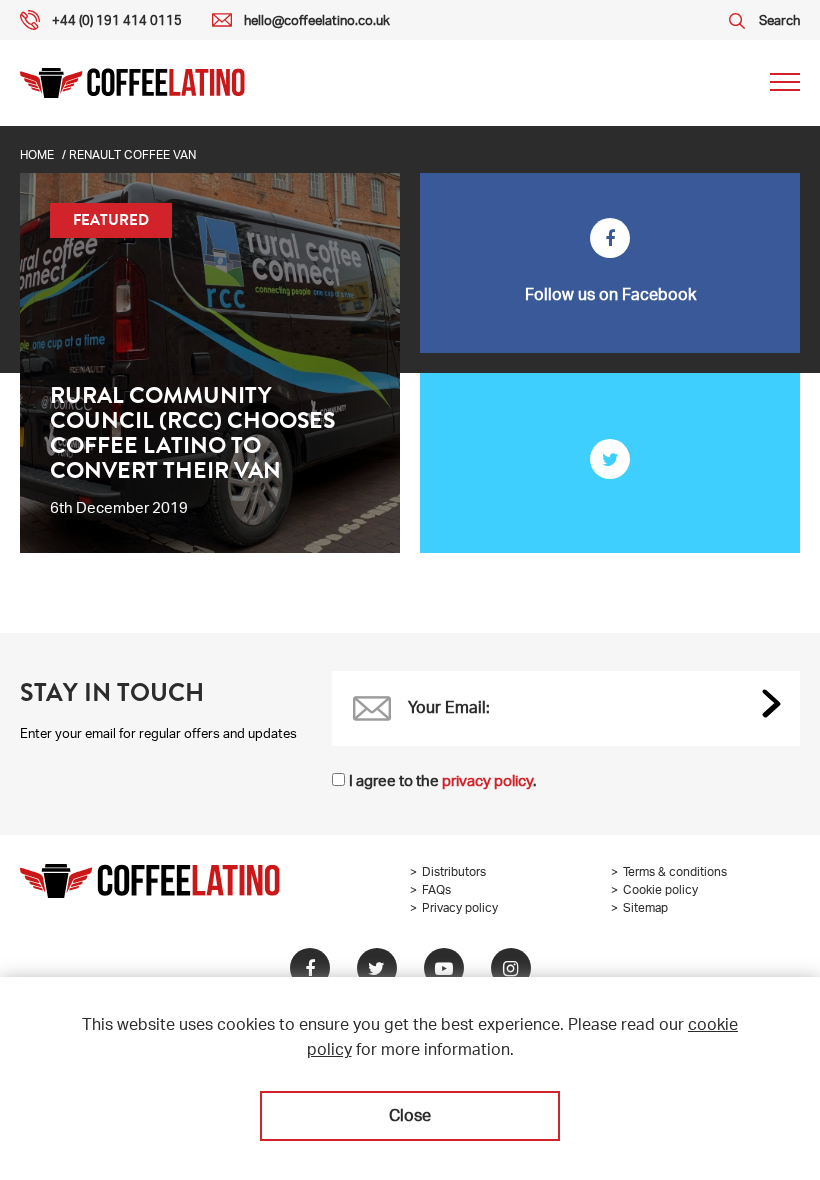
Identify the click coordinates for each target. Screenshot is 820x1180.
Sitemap (645, 909)
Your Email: (449, 710)
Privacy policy (460, 909)
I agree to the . (442, 782)
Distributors (454, 873)
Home (37, 156)
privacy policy (487, 782)
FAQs (436, 891)
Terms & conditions (675, 873)
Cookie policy (660, 891)
